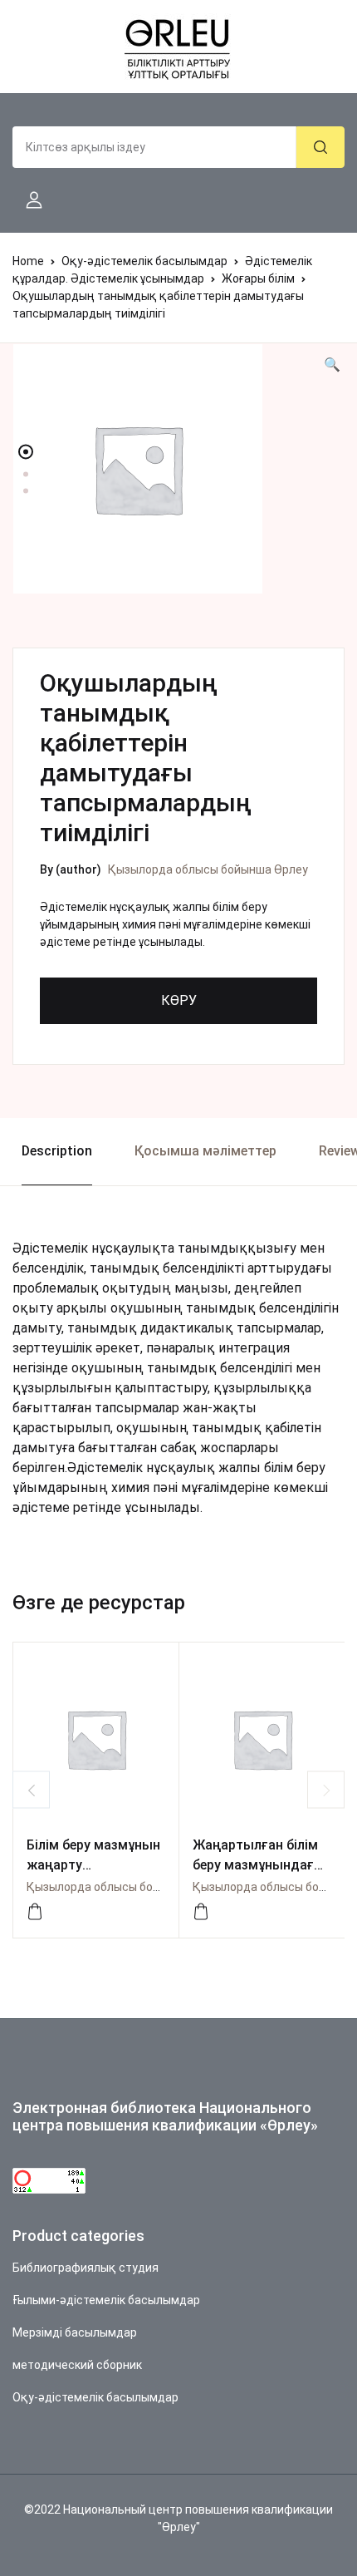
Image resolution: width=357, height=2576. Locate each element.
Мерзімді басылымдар (75, 2332)
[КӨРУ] (35, 1912)
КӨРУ (179, 1000)
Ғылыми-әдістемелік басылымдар (106, 2300)
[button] (27, 200)
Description (57, 1151)
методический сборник (77, 2365)
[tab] (56, 1152)
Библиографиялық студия (86, 2268)
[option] (178, 469)
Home (28, 261)
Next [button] (326, 1790)
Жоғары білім (258, 278)
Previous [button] (31, 1790)
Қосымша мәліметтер (205, 1151)
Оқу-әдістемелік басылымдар (144, 261)
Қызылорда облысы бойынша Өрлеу (208, 869)
